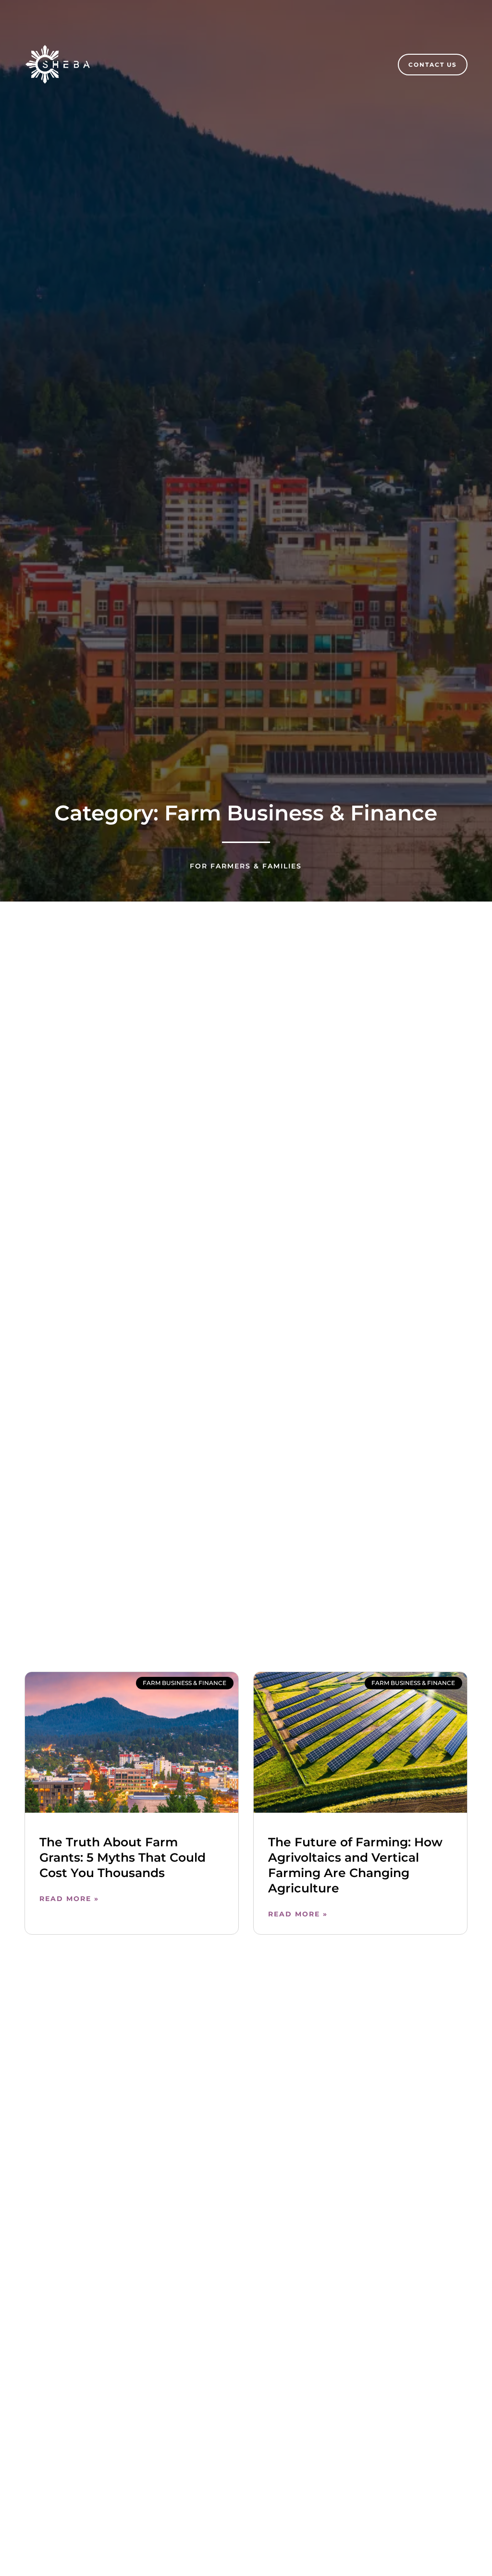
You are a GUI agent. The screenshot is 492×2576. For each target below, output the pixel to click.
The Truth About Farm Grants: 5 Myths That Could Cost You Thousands (123, 1857)
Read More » (69, 1899)
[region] (367, 2503)
